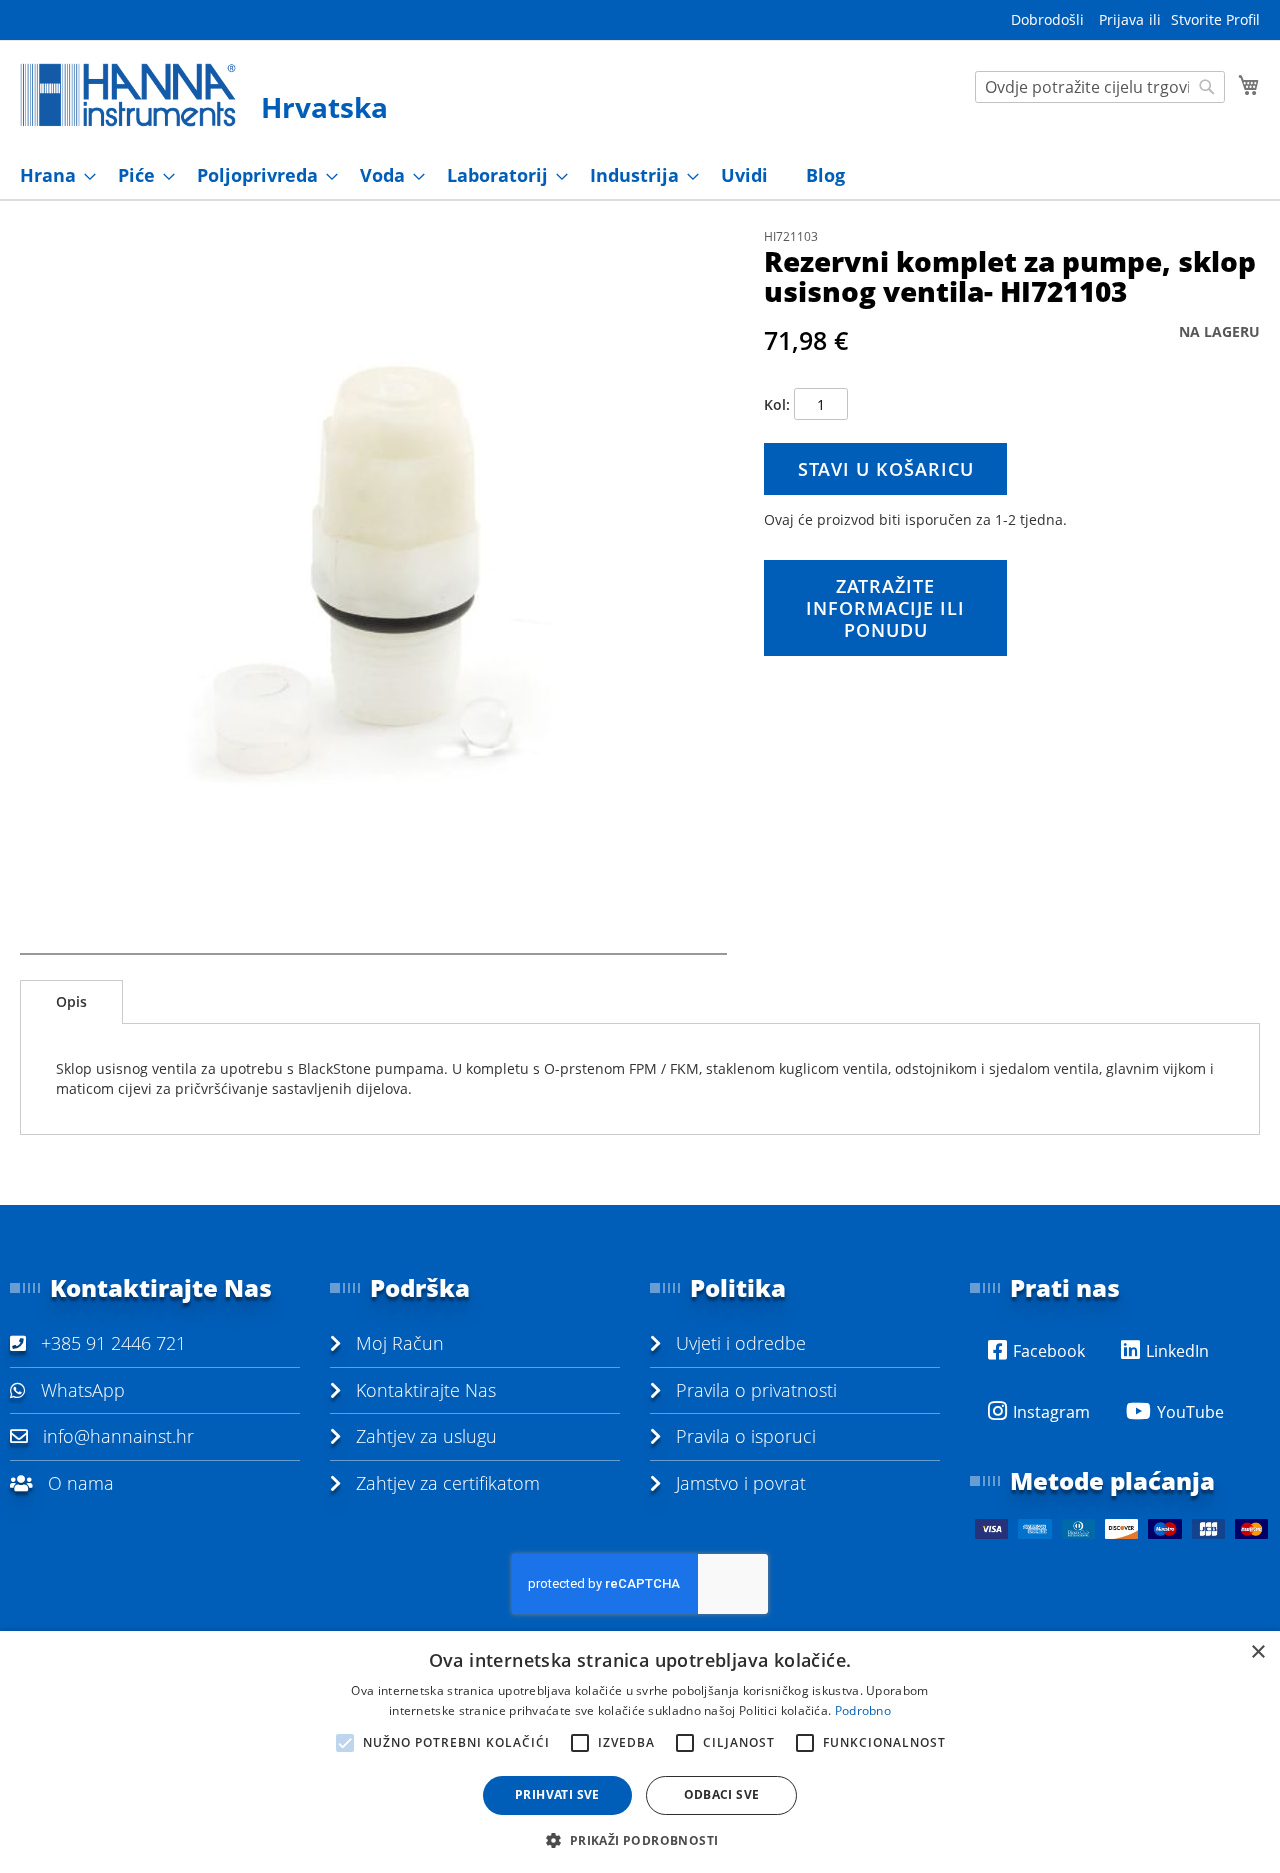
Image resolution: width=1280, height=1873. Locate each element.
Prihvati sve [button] (557, 1794)
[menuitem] (52, 175)
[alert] (640, 1752)
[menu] (640, 175)
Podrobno (863, 1710)
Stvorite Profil (1215, 19)
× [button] (1257, 1652)
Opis (71, 1001)
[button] (639, 1839)
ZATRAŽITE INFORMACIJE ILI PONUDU (885, 608)
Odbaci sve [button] (722, 1794)
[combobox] (1100, 87)
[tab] (71, 1002)
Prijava (1121, 19)
